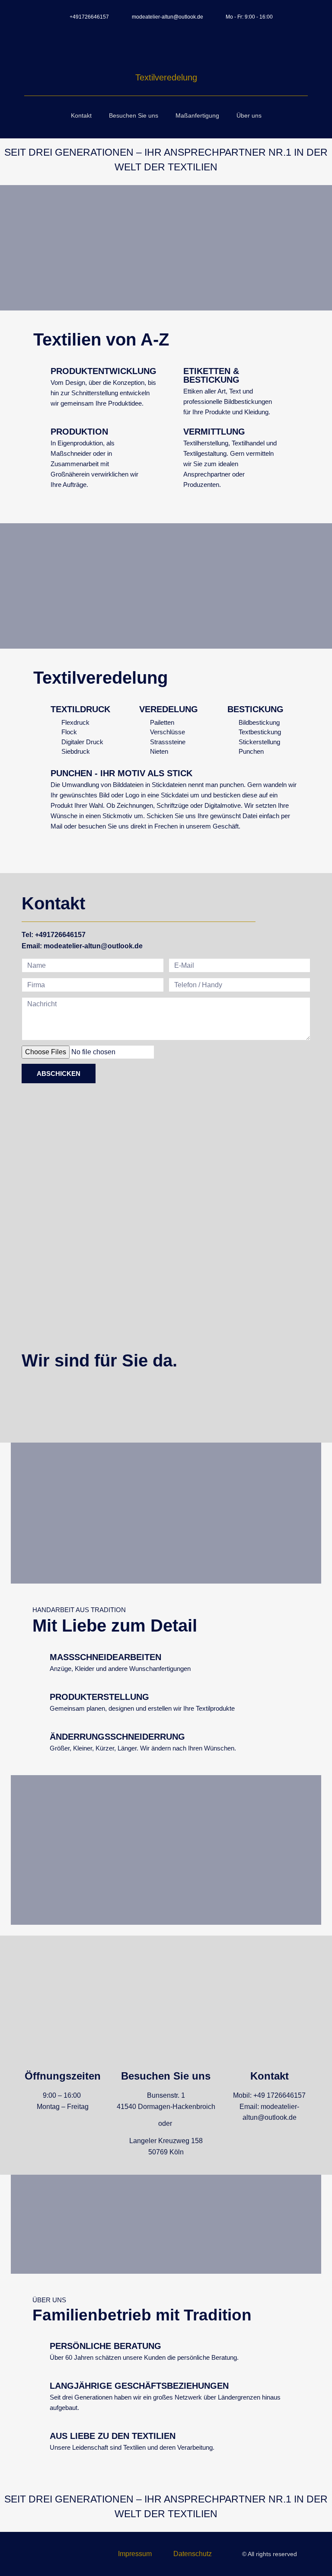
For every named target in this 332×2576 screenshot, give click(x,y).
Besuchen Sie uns (134, 115)
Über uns (249, 115)
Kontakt (81, 115)
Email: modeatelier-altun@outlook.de (82, 946)
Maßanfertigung (197, 115)
